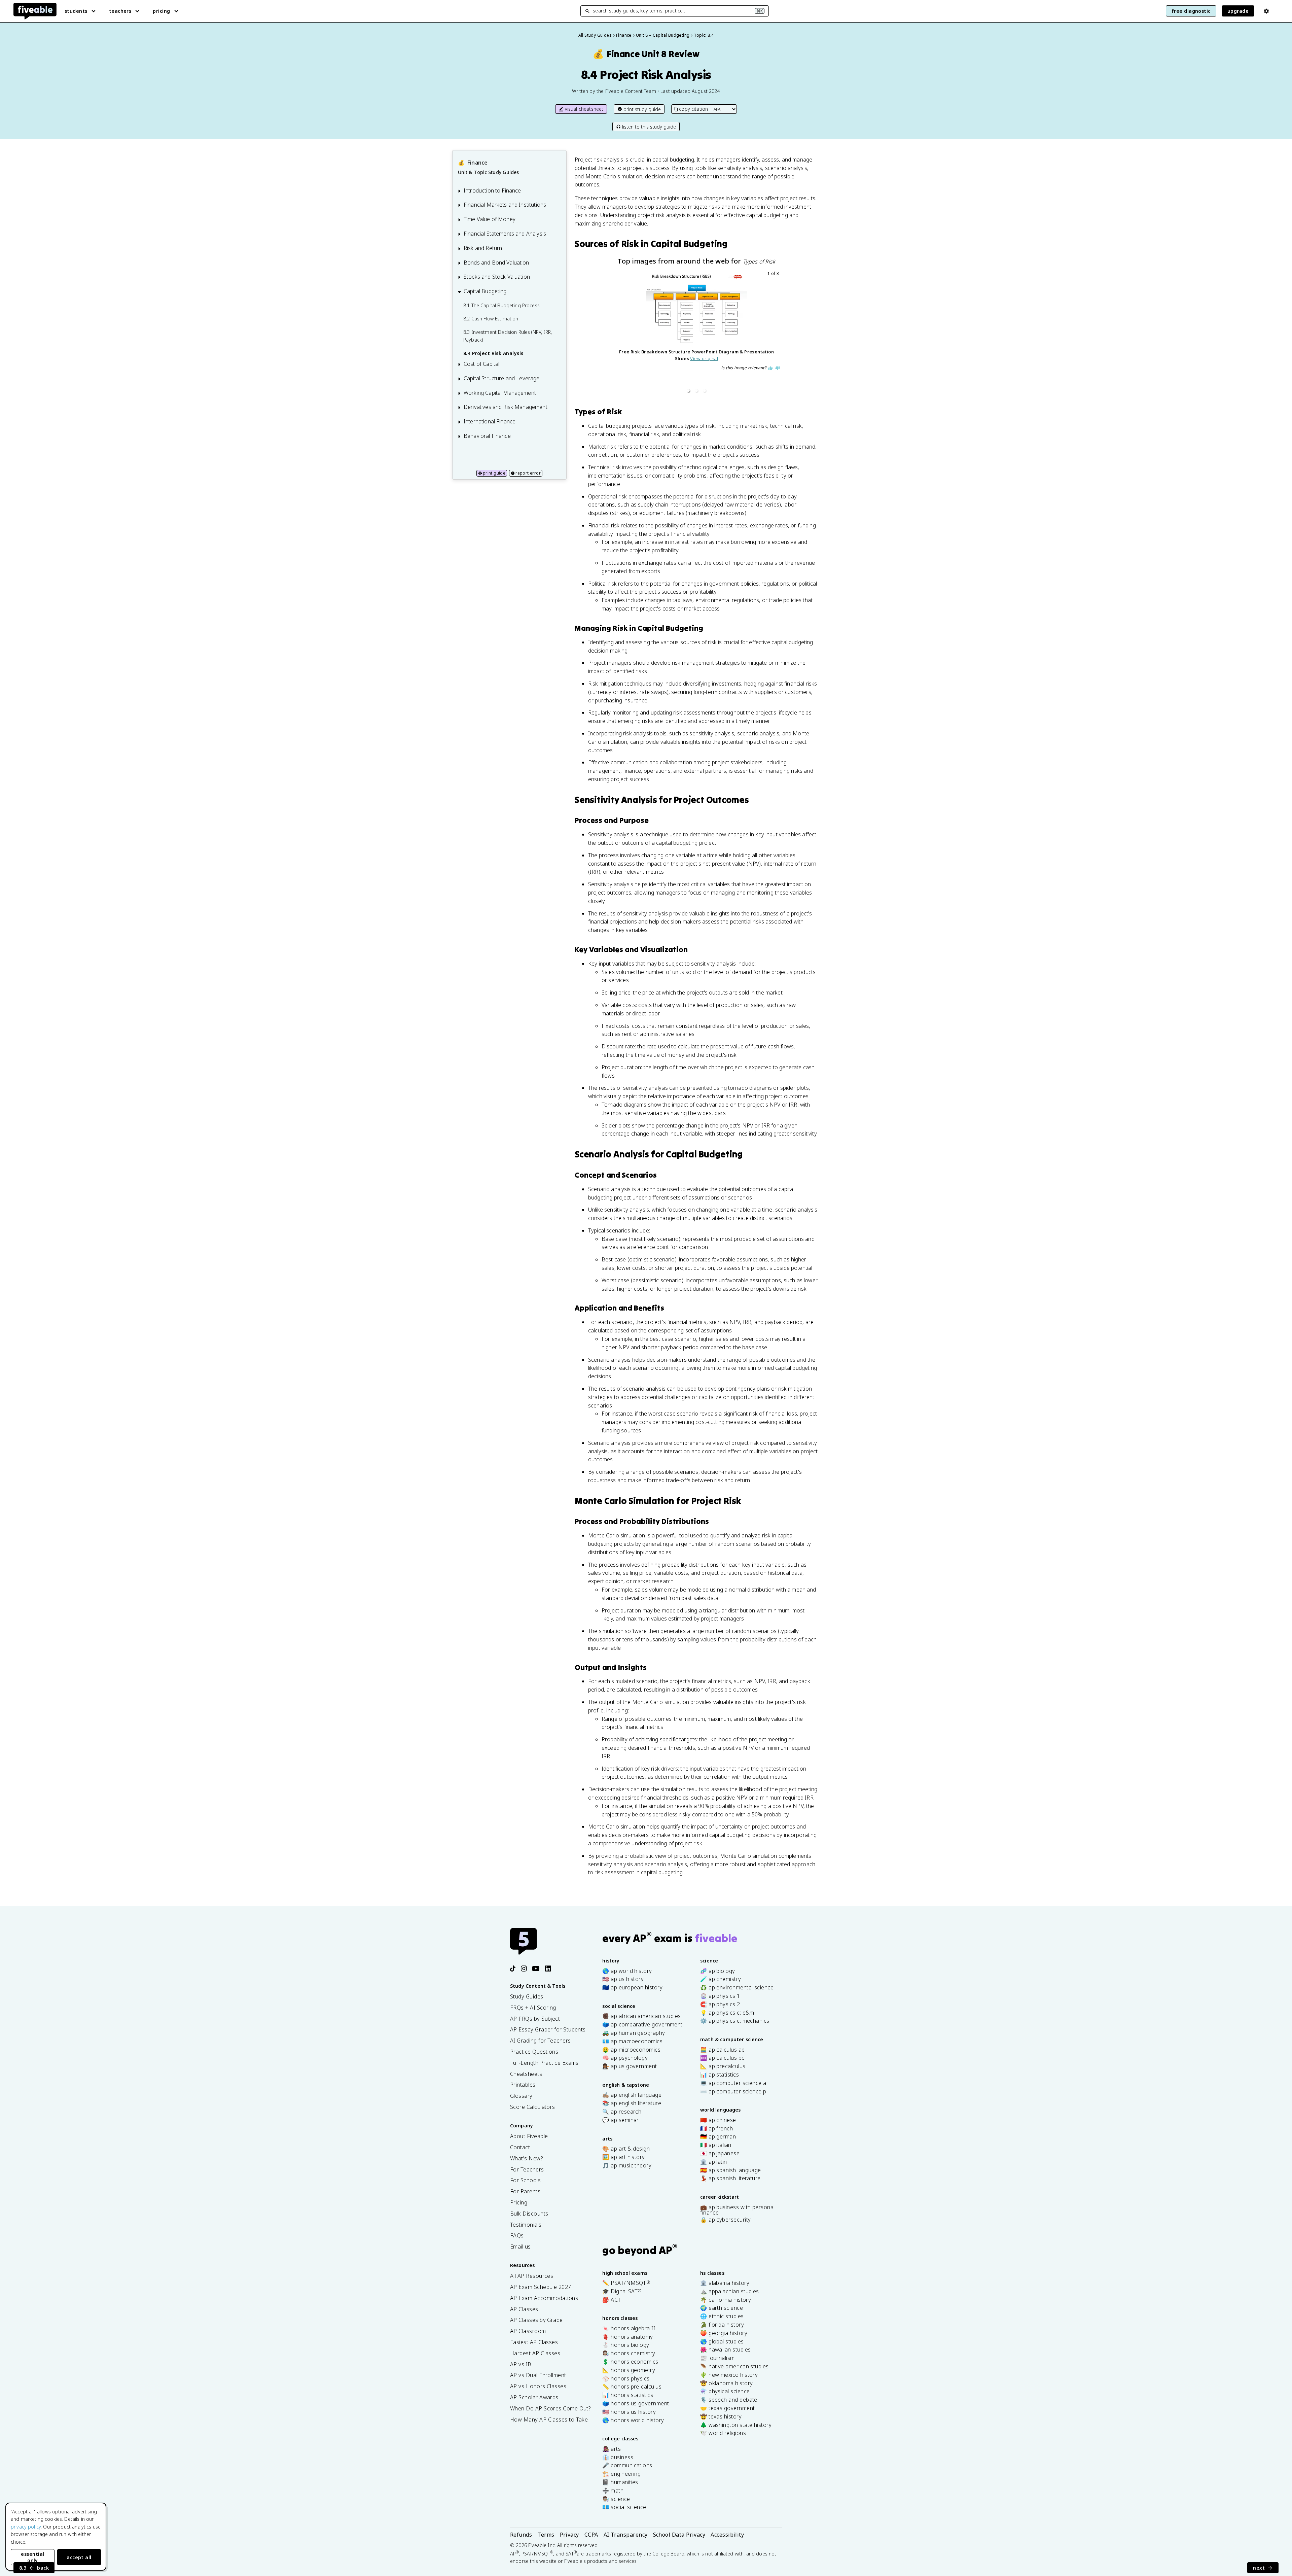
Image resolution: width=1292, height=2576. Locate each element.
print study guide (642, 109)
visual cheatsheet (584, 109)
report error (528, 473)
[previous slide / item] (617, 333)
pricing (161, 11)
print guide (494, 473)
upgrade (1238, 11)
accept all (79, 2557)
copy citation (693, 109)
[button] (688, 391)
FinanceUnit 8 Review (646, 54)
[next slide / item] (776, 333)
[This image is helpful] (770, 387)
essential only (32, 2557)
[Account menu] (1266, 11)
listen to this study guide (649, 127)
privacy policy (26, 2527)
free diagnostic (1191, 11)
